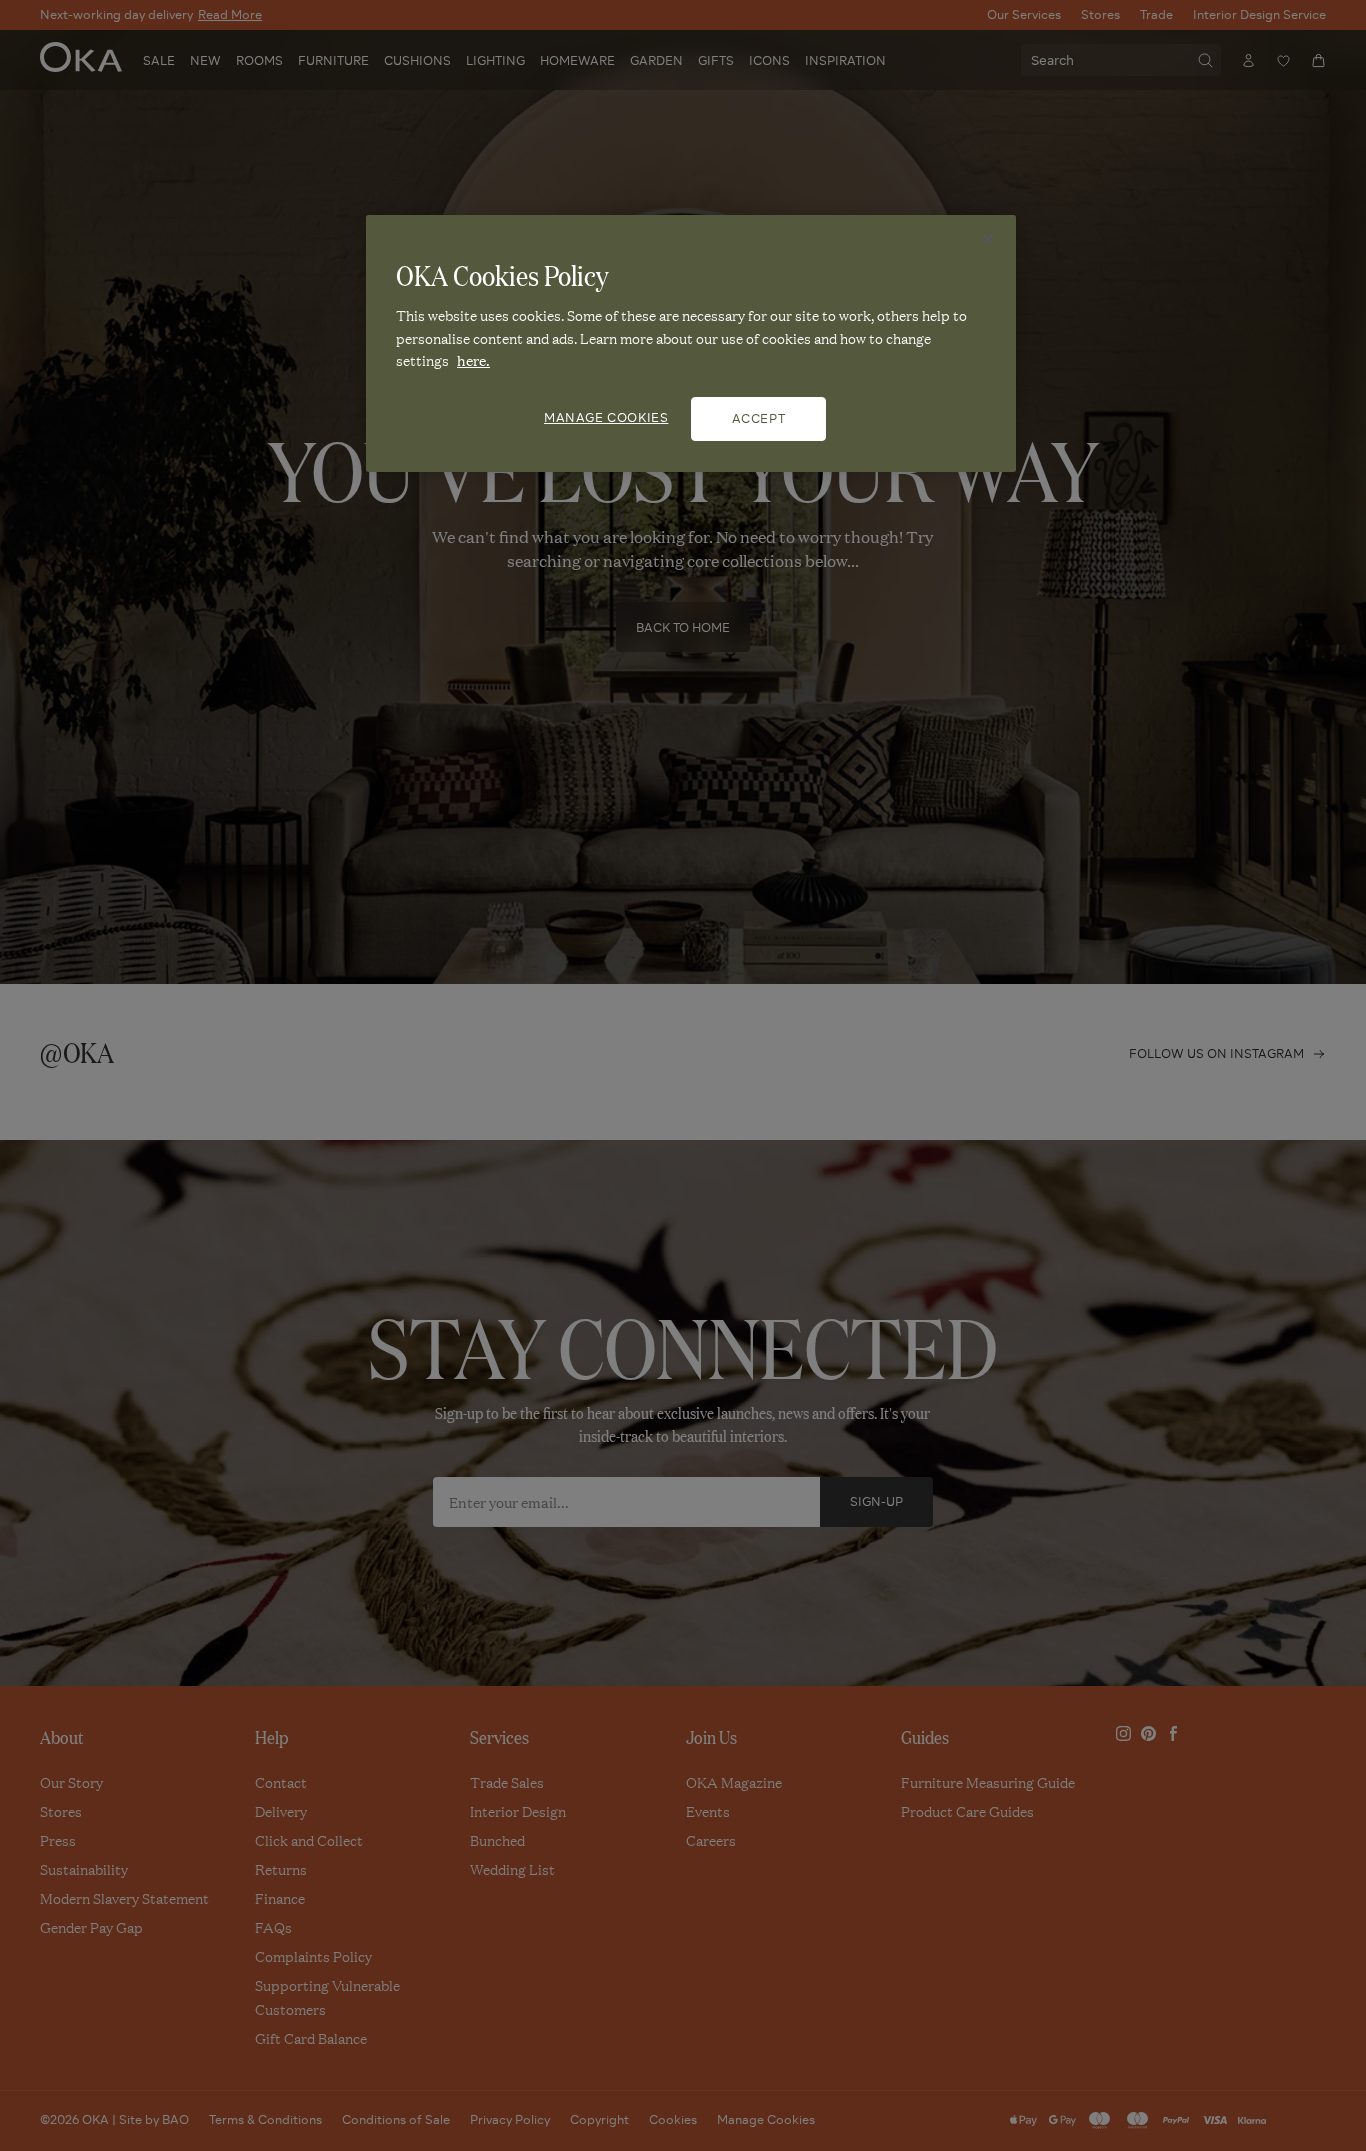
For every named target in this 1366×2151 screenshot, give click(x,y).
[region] (691, 343)
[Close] (988, 239)
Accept (759, 418)
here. (473, 360)
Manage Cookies (606, 417)
